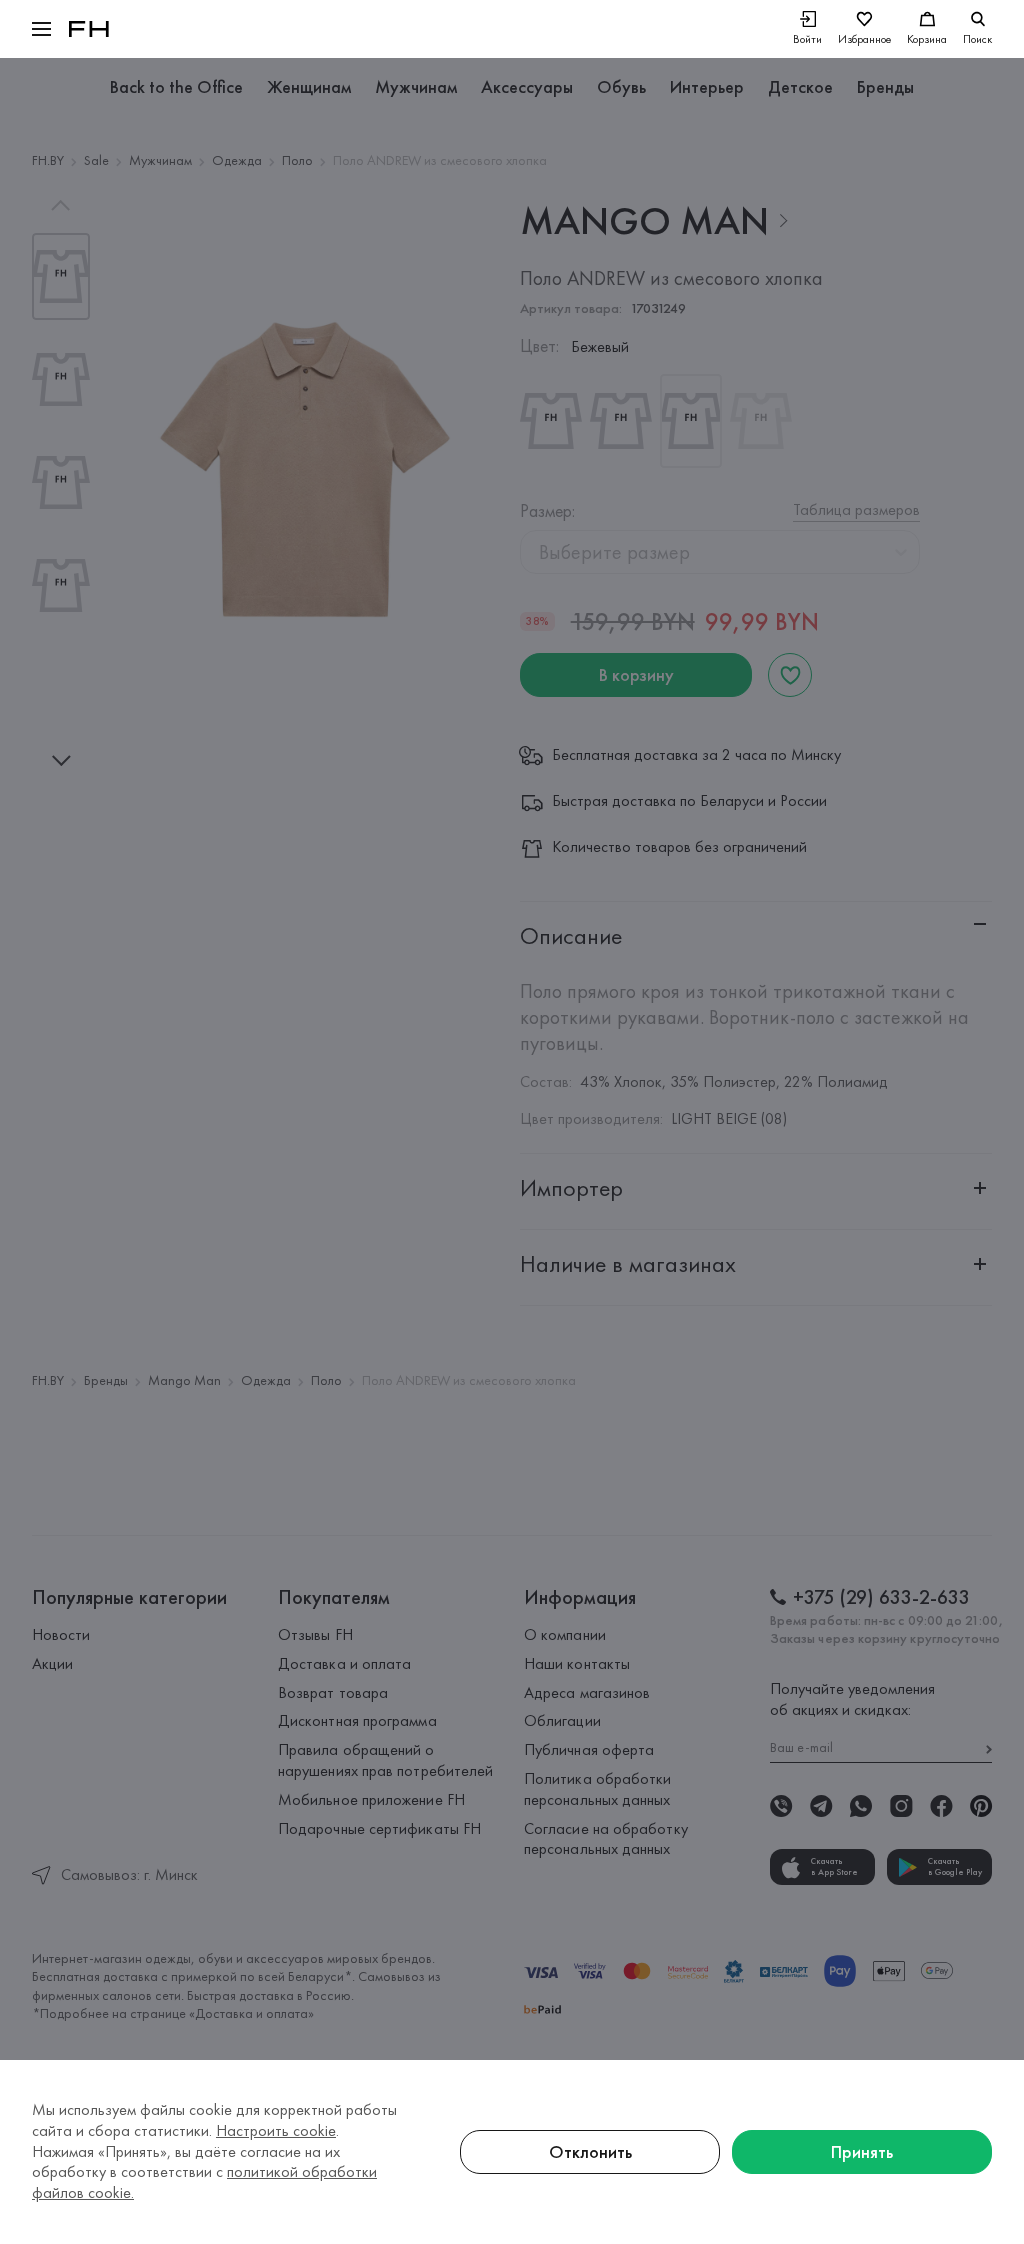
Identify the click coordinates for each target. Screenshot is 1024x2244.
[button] (41, 29)
